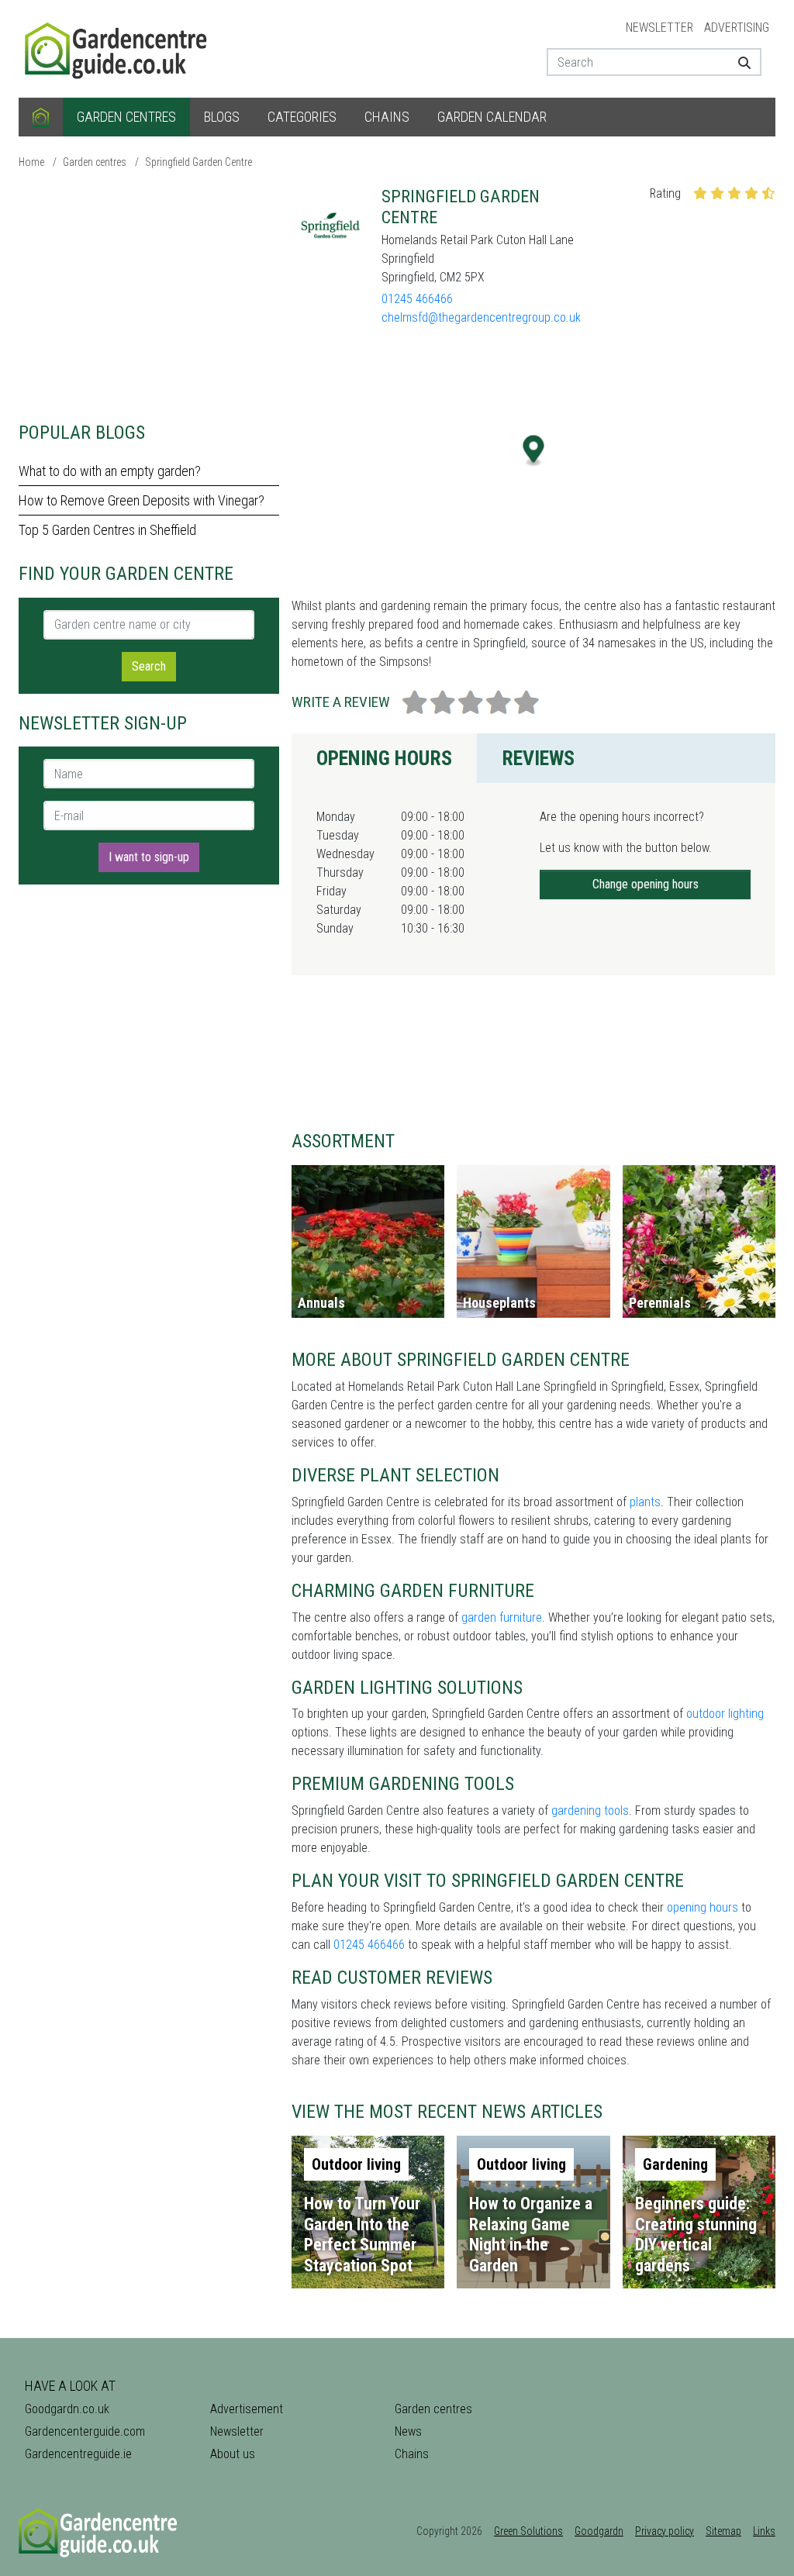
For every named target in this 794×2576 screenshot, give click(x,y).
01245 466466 (417, 299)
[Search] (744, 62)
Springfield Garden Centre (198, 162)
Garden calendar (492, 117)
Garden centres (126, 117)
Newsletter (659, 28)
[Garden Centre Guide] (118, 48)
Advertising (737, 28)
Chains (387, 117)
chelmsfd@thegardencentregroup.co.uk (481, 317)
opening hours (703, 1907)
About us (233, 2454)
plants (645, 1502)
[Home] (41, 117)
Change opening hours (646, 884)
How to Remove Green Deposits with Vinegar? (142, 500)
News (408, 2431)
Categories (302, 117)
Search (149, 666)
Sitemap (723, 2531)
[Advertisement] (149, 295)
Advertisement (247, 2409)
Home (31, 162)
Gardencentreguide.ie (78, 2454)
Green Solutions (528, 2531)
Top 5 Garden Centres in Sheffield (107, 530)
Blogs (222, 117)
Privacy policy (665, 2531)
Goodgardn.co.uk (67, 2409)
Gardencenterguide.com (85, 2431)
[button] (534, 451)
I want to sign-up (149, 857)
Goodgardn (599, 2531)
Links (764, 2531)
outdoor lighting (725, 1714)
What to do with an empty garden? (110, 471)
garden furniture (502, 1617)
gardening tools (590, 1810)
